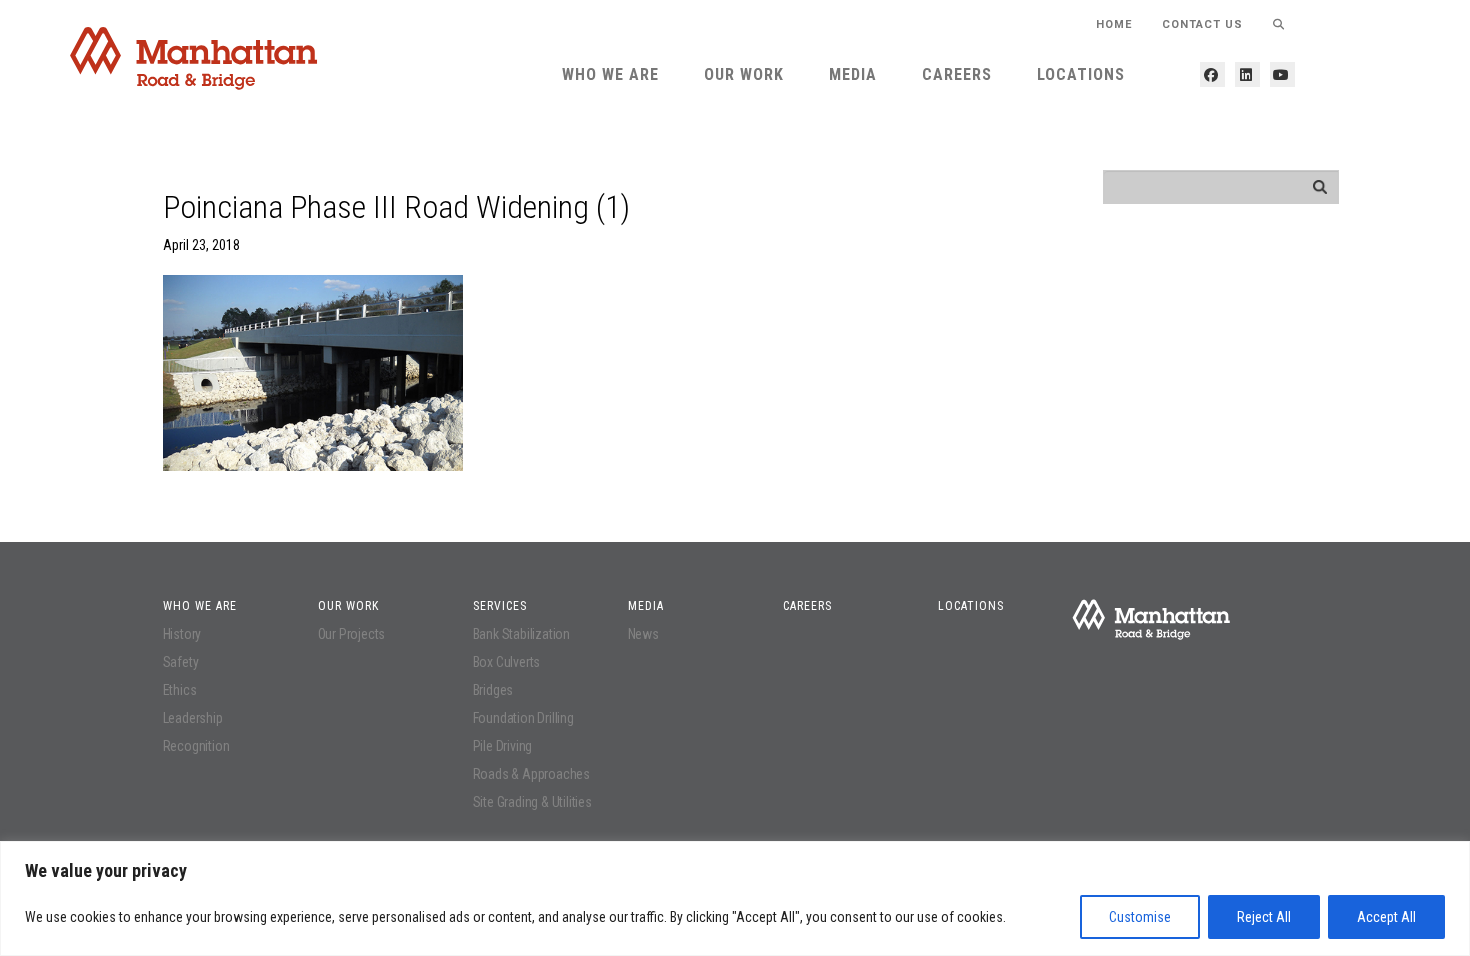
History (182, 634)
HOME (1114, 24)
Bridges (493, 690)
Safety (181, 662)
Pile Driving (503, 746)
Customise (1140, 917)
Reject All (1264, 917)
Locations (1081, 74)
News (643, 634)
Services (500, 606)
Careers (957, 74)
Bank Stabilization (521, 634)
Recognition (196, 746)
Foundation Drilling (523, 718)
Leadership (193, 718)
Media (853, 74)
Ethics (180, 690)
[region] (735, 898)
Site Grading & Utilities (532, 802)
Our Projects (352, 634)
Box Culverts (507, 662)
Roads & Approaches (531, 774)
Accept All (1386, 917)
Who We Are (610, 74)
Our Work (744, 74)
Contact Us (1202, 24)
